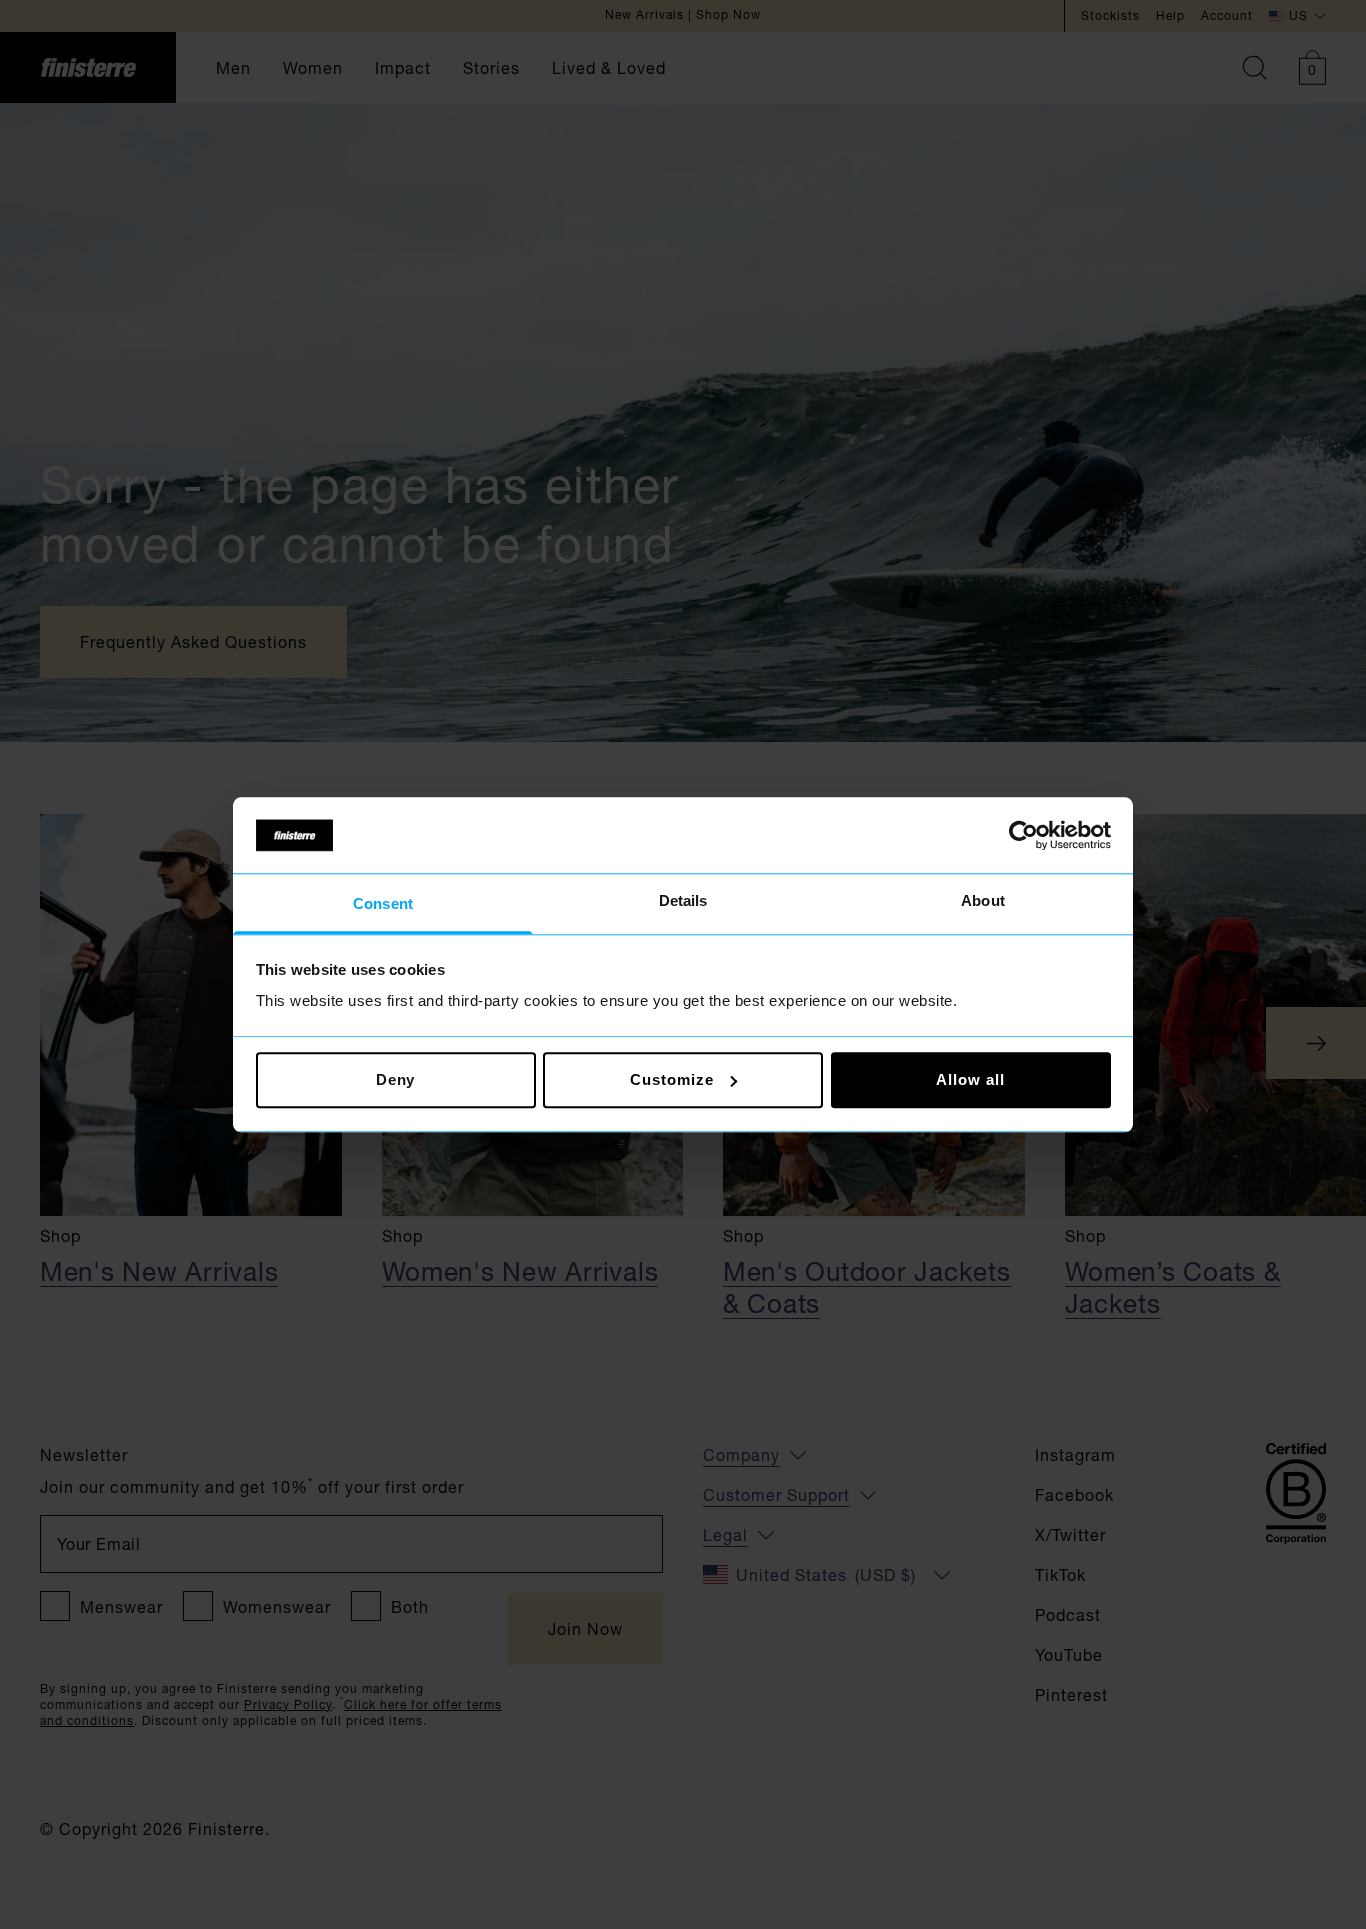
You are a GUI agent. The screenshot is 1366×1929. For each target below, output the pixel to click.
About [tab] (983, 901)
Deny (396, 1079)
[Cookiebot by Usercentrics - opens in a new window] (1023, 835)
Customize (671, 1079)
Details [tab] (683, 901)
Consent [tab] (383, 904)
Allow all (970, 1079)
